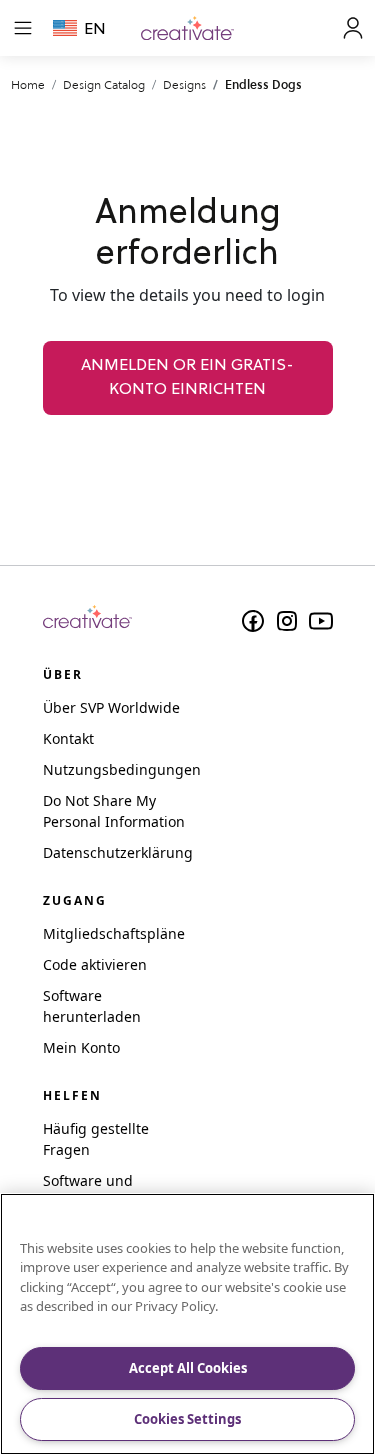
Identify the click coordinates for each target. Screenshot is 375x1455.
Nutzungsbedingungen (122, 769)
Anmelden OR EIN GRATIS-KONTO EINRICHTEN (187, 378)
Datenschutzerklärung (118, 852)
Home (28, 84)
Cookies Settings (187, 1419)
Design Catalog (104, 84)
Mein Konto (81, 1047)
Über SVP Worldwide (111, 707)
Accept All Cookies (188, 1368)
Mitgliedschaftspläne (114, 933)
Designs (184, 84)
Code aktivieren (95, 964)
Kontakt (68, 738)
